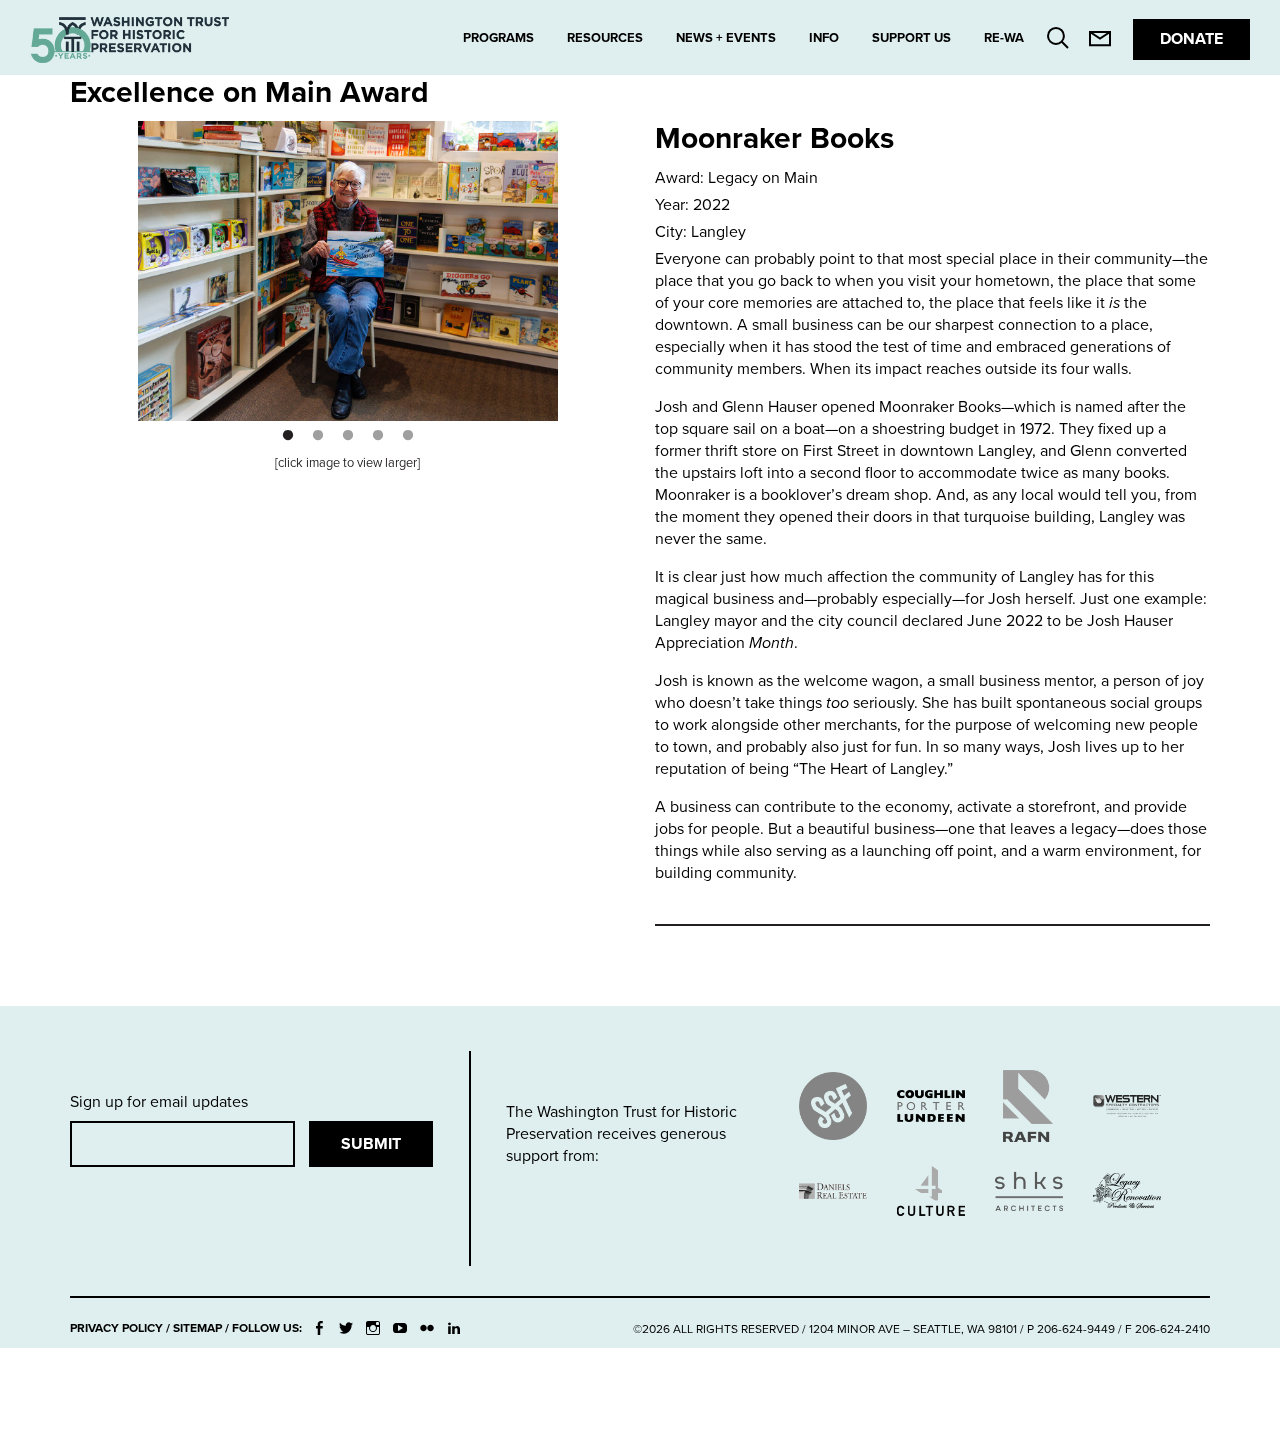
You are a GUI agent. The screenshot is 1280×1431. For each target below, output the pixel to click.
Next (555, 256)
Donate (1191, 39)
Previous (141, 256)
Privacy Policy (116, 1328)
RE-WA (1004, 38)
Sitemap (197, 1328)
